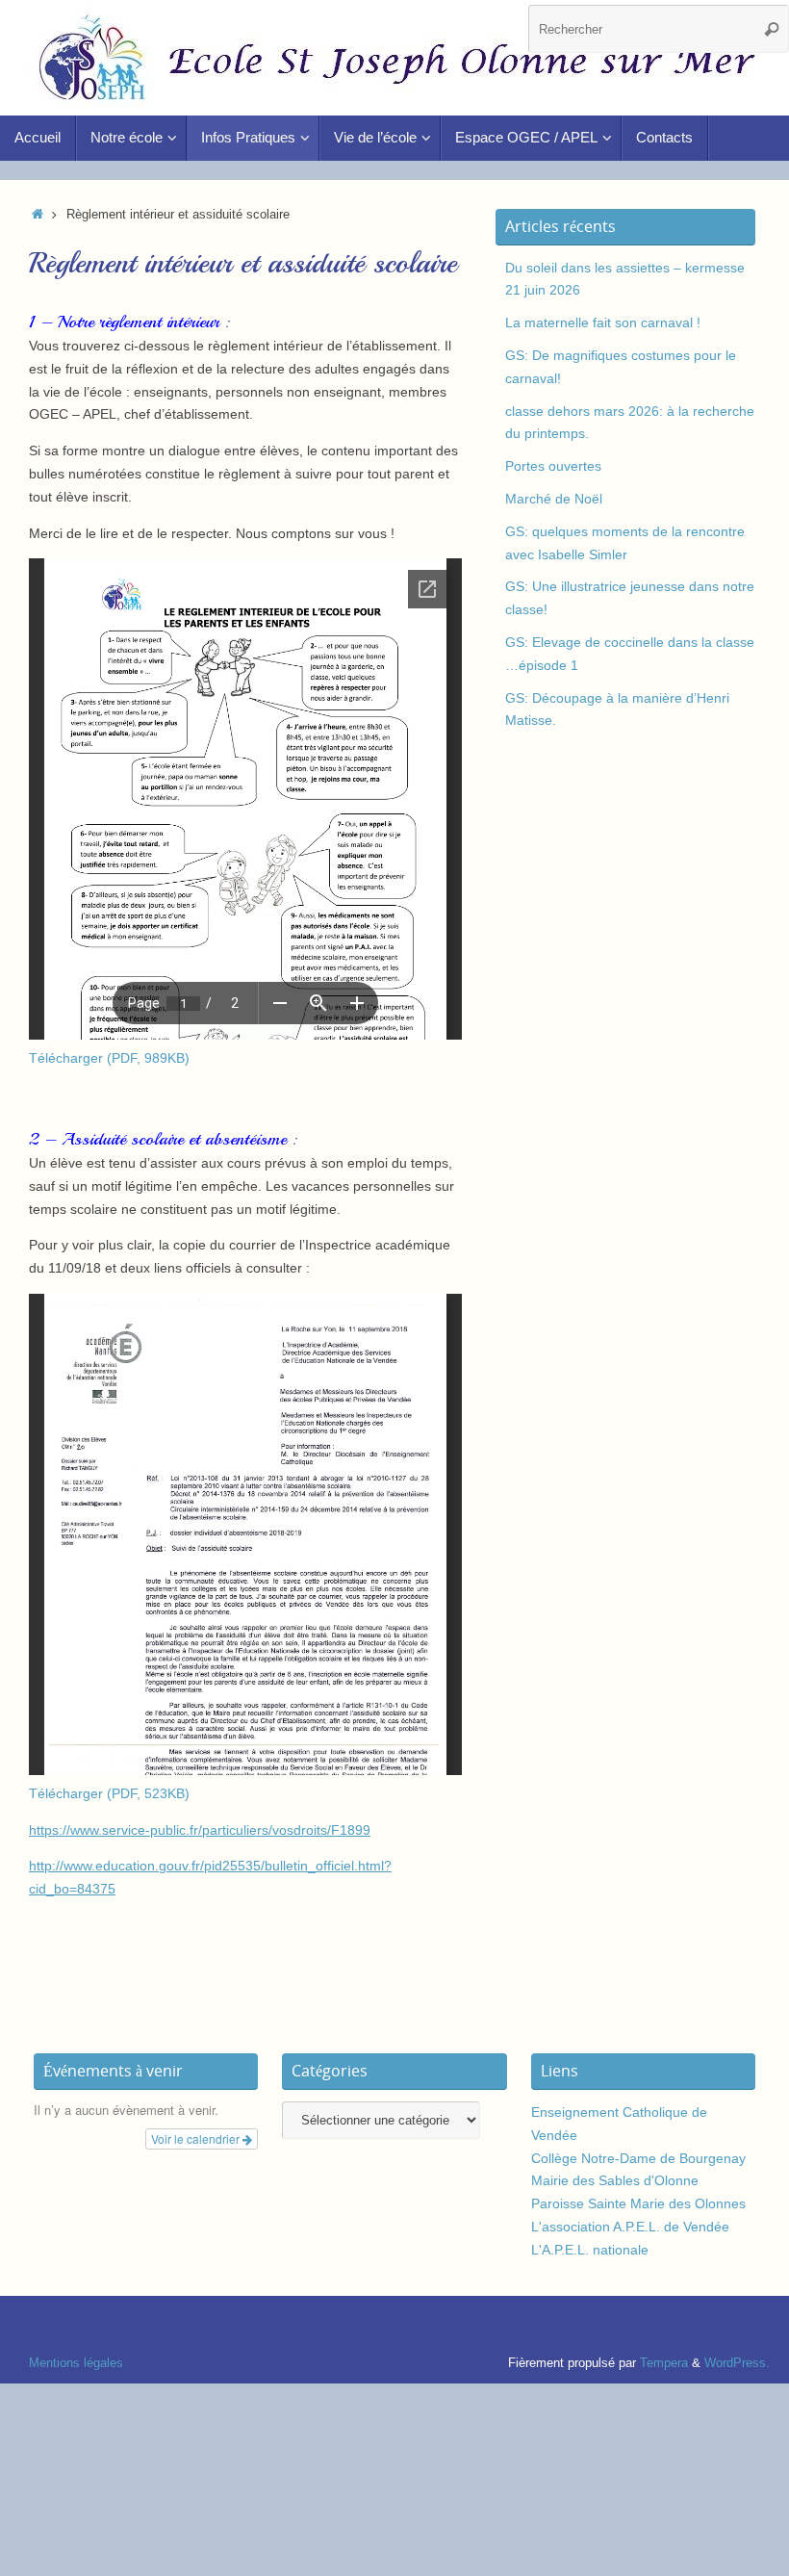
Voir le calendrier (197, 2138)
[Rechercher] (772, 29)
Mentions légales (76, 2363)
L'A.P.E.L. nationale (590, 2250)
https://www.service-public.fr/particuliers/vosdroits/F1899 (200, 1830)
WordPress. (737, 2363)
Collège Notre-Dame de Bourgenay (638, 2158)
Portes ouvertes (553, 466)
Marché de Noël (554, 499)
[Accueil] (38, 215)
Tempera (664, 2363)
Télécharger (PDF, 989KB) (109, 1058)
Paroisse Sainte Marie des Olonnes (638, 2203)
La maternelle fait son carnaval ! (603, 322)
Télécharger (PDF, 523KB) (109, 1793)
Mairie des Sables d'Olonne (615, 2180)
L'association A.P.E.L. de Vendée (630, 2227)
